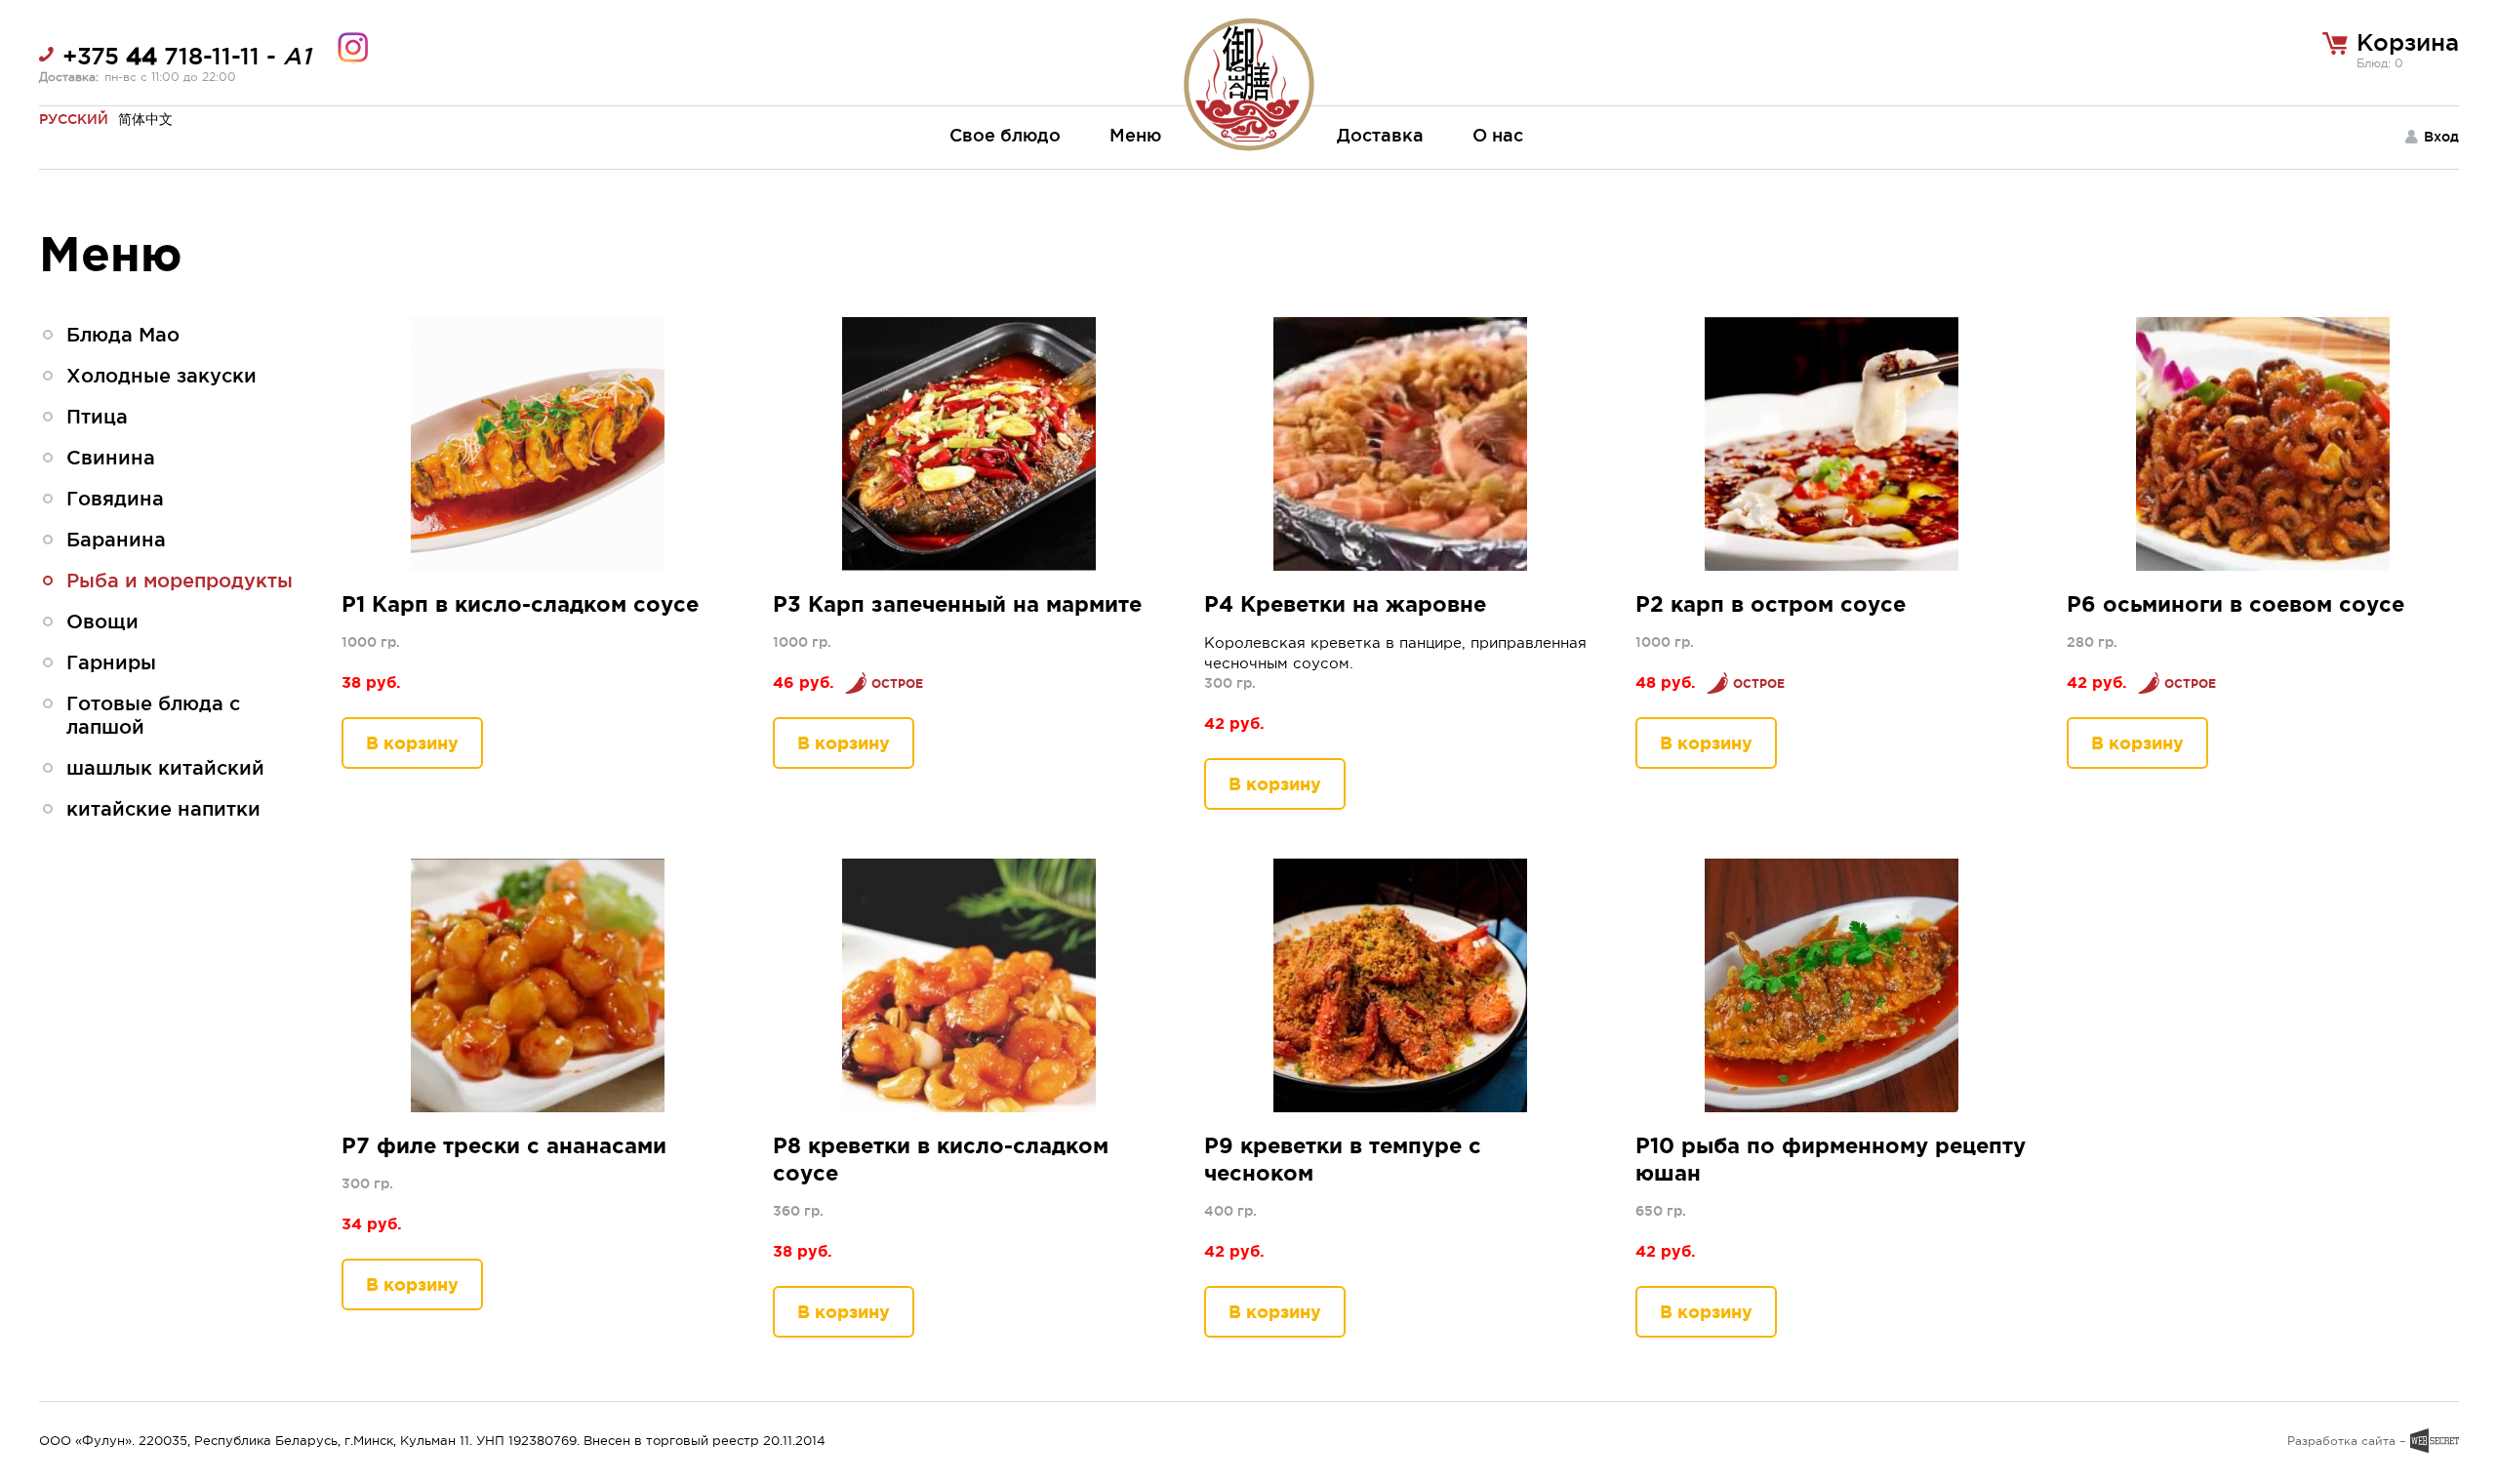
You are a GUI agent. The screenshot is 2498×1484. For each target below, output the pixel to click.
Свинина (111, 458)
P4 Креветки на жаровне (1345, 603)
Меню (1135, 135)
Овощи (102, 622)
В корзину (412, 742)
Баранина (116, 540)
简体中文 (145, 119)
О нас (1498, 135)
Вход (2441, 137)
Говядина (115, 499)
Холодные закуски (161, 376)
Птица (97, 417)
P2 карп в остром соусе (1771, 603)
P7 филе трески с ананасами (504, 1145)
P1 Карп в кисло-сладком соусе (520, 603)
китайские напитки (163, 809)
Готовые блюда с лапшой (153, 715)
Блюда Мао (123, 335)
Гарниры (111, 662)
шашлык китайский (165, 768)
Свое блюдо (1005, 135)
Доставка (1380, 135)
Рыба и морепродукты (180, 581)
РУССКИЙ (74, 119)
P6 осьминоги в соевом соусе (2236, 603)
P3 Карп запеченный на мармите (957, 603)
